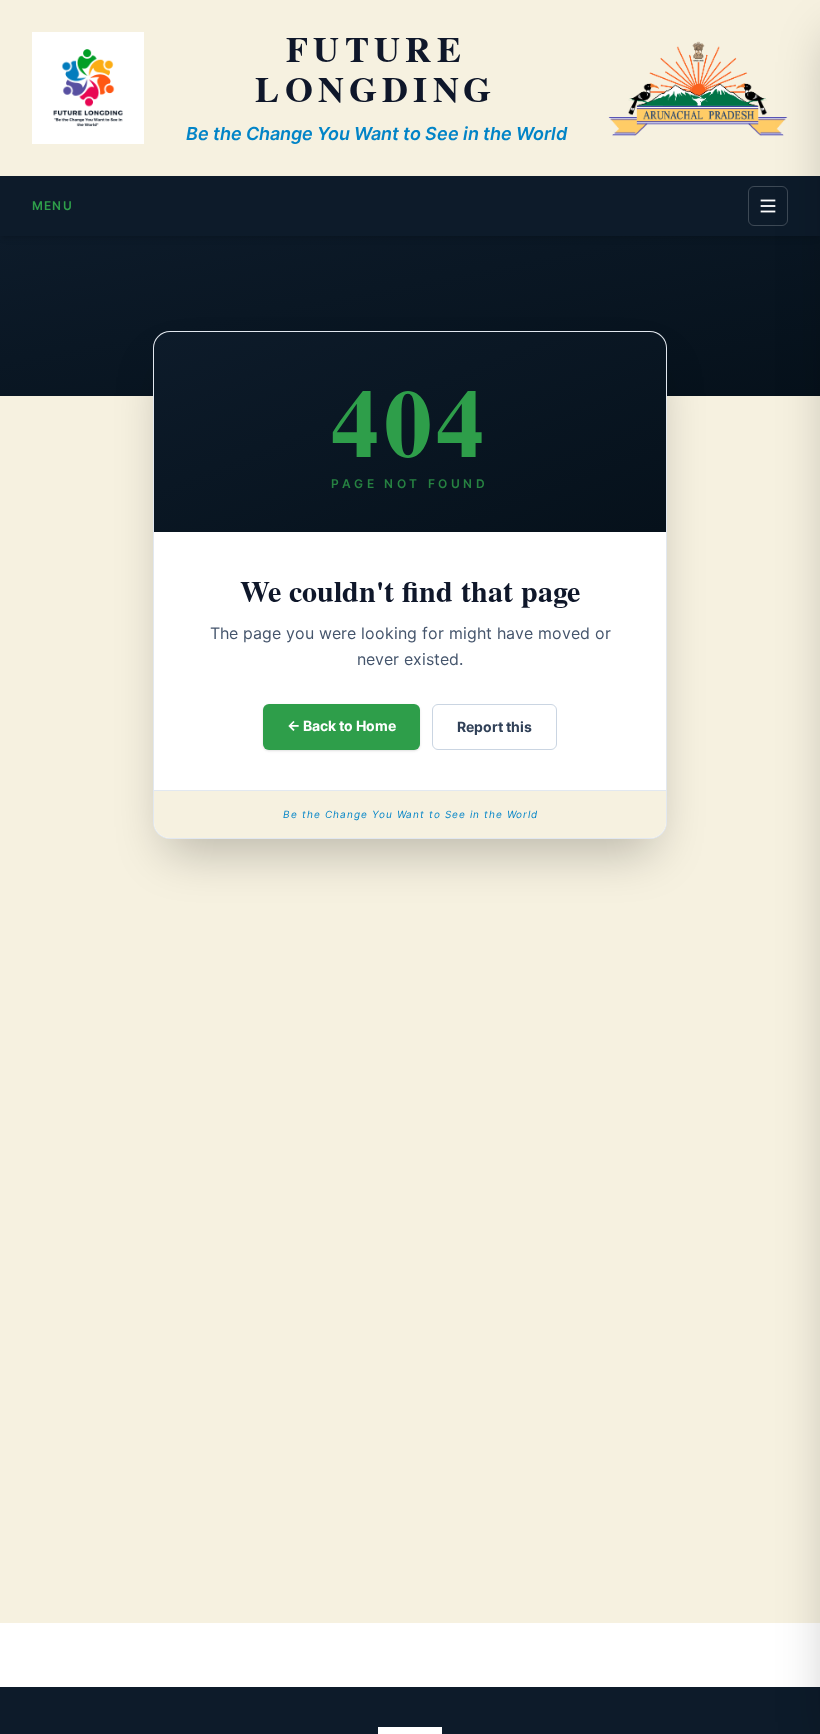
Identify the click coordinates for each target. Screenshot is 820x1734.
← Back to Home (341, 725)
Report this (494, 726)
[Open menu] (768, 206)
